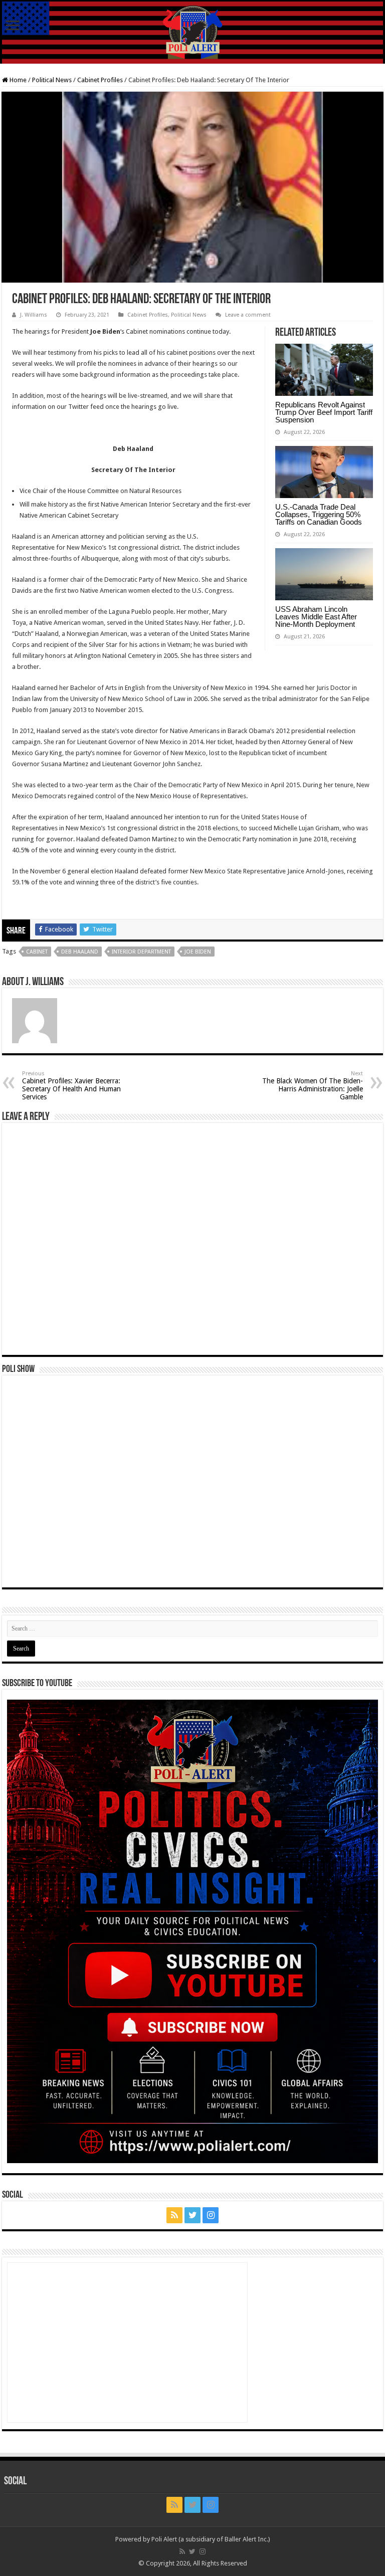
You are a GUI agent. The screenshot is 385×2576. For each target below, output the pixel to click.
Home (17, 80)
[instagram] (211, 2215)
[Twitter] (192, 2215)
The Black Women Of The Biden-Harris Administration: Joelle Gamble (313, 1086)
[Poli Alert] (192, 33)
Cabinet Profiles (100, 80)
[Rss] (174, 2215)
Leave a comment (248, 315)
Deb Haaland (80, 952)
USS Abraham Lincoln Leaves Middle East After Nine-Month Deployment (316, 617)
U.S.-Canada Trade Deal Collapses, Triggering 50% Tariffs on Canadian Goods (319, 514)
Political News (52, 80)
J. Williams (34, 315)
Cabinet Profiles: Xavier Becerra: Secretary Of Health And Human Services (71, 1086)
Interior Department (141, 952)
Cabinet (37, 952)
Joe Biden (198, 952)
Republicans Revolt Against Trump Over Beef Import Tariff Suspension (324, 412)
